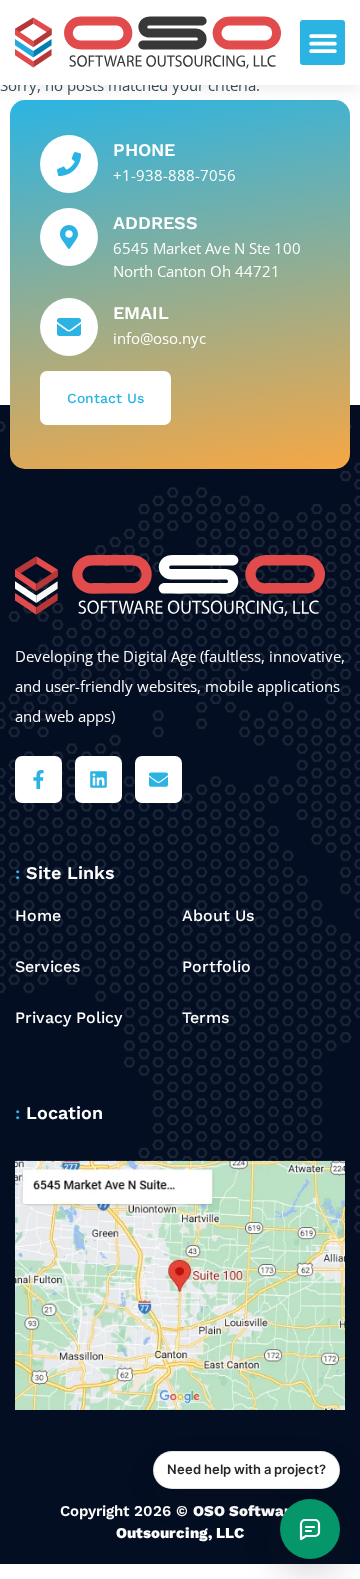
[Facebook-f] (38, 779)
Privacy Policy (68, 1017)
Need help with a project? (246, 1469)
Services (47, 966)
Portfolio (216, 966)
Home (38, 915)
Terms (205, 1017)
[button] (322, 42)
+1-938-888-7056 (174, 175)
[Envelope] (158, 779)
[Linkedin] (98, 779)
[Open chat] (310, 1529)
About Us (218, 915)
